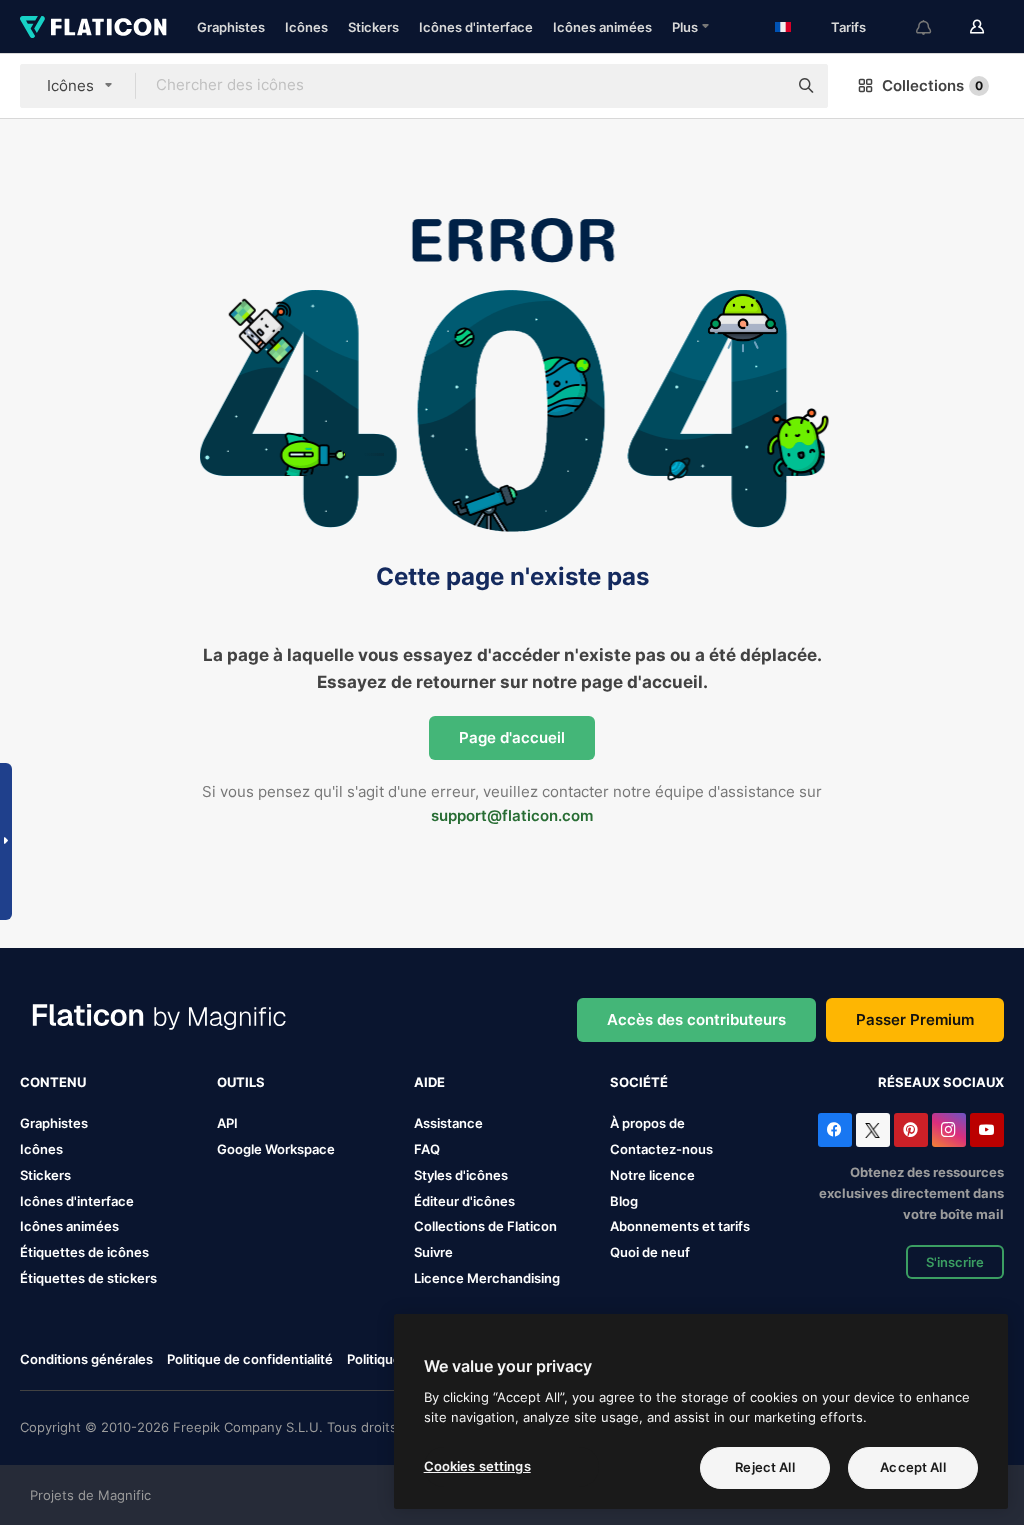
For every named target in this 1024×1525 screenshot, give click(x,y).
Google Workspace (276, 1149)
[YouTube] (987, 1130)
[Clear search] (762, 86)
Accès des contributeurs (696, 1019)
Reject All (764, 1467)
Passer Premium (915, 1019)
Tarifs (848, 27)
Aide (429, 1082)
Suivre (433, 1252)
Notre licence (652, 1175)
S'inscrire (955, 1262)
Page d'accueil (512, 737)
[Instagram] (949, 1130)
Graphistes (231, 27)
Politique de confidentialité (250, 1359)
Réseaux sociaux (941, 1082)
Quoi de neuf (650, 1252)
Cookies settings (477, 1466)
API (227, 1123)
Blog (624, 1201)
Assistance (448, 1123)
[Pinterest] (911, 1130)
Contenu (53, 1082)
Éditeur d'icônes (464, 1201)
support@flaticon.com (512, 815)
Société (639, 1082)
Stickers (373, 27)
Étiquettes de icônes (84, 1252)
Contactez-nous (661, 1149)
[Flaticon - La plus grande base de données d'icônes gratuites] (93, 27)
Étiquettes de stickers (88, 1278)
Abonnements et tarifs (680, 1226)
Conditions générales (86, 1359)
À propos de (647, 1123)
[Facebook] (835, 1130)
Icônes (306, 27)
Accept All (912, 1467)
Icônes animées (602, 27)
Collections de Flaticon (485, 1226)
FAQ (427, 1149)
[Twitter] (873, 1130)
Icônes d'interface (476, 27)
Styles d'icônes (461, 1175)
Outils (241, 1082)
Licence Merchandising (487, 1278)
